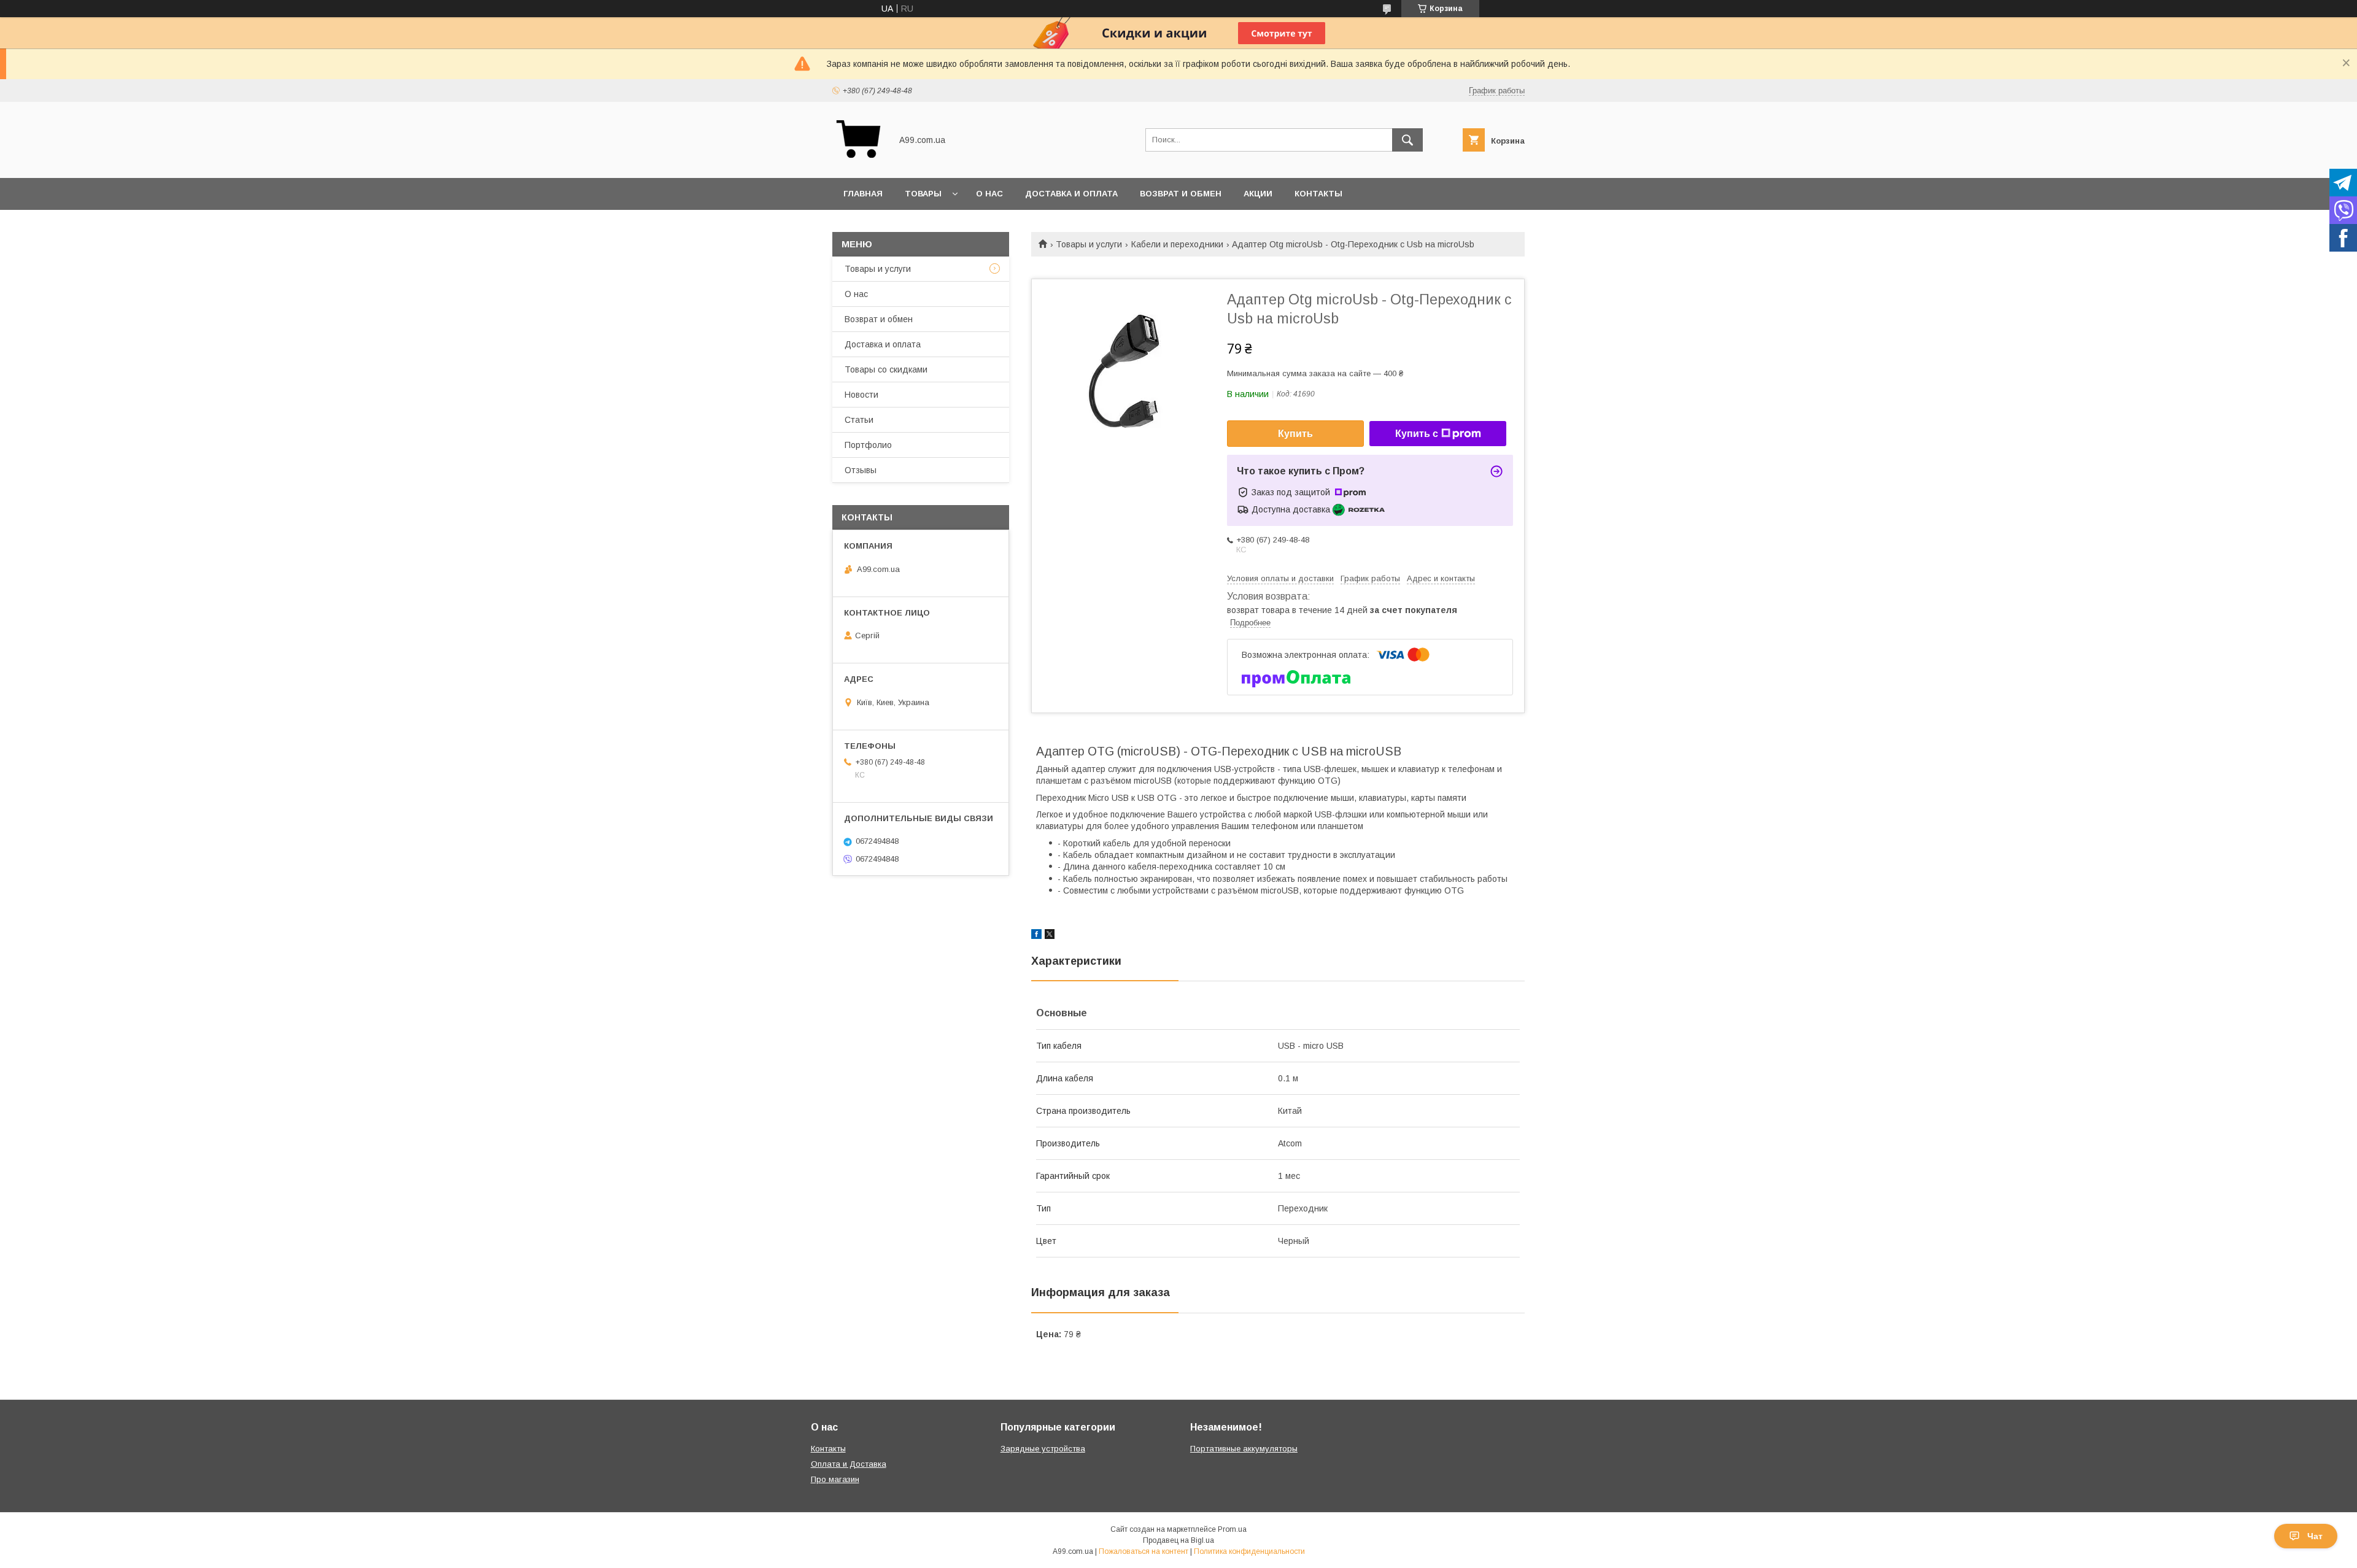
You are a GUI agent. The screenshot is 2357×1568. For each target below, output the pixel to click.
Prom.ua (1232, 1529)
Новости (861, 395)
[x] (1050, 936)
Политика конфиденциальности (1249, 1551)
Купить (1295, 434)
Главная (863, 194)
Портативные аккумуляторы (1244, 1449)
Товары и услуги (1089, 244)
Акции (1258, 194)
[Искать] (1407, 140)
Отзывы (861, 470)
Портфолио (868, 445)
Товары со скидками (886, 369)
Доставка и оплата (1071, 194)
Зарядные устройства (1043, 1449)
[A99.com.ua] (858, 162)
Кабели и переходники (1177, 244)
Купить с (1417, 434)
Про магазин (835, 1479)
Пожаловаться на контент (1144, 1551)
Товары (923, 194)
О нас (989, 194)
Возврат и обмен (1181, 194)
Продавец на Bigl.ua (1178, 1540)
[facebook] (1036, 936)
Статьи (859, 420)
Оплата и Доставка (849, 1464)
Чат (2315, 1536)
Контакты (1318, 194)
